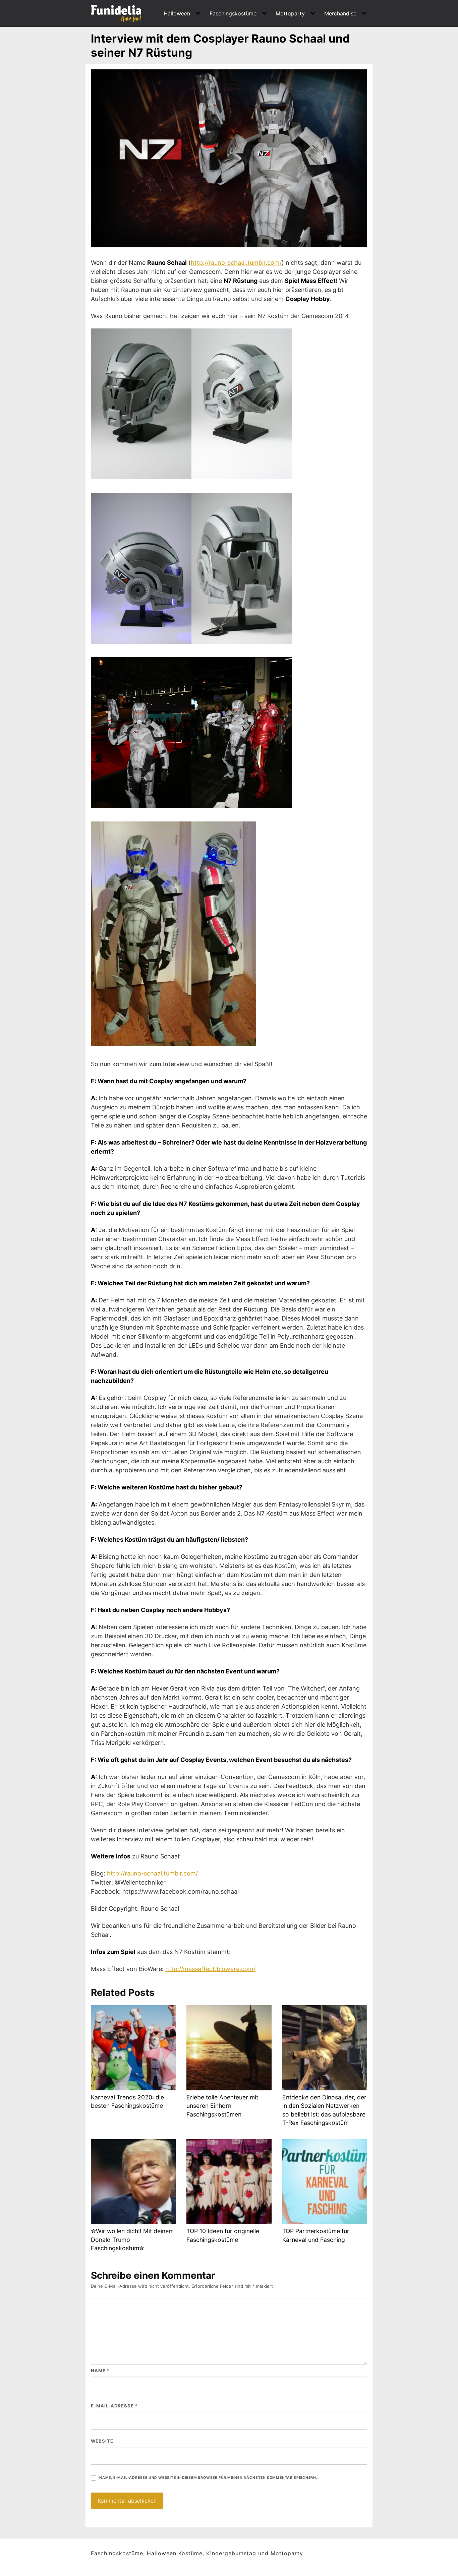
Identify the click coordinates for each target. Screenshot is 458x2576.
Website (102, 2441)
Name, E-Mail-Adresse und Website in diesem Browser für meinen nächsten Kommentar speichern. (208, 2478)
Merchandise (340, 13)
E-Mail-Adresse (114, 2406)
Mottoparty (290, 13)
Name (100, 2371)
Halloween (177, 13)
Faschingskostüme (233, 13)
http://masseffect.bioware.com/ (210, 1969)
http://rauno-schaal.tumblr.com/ (236, 263)
